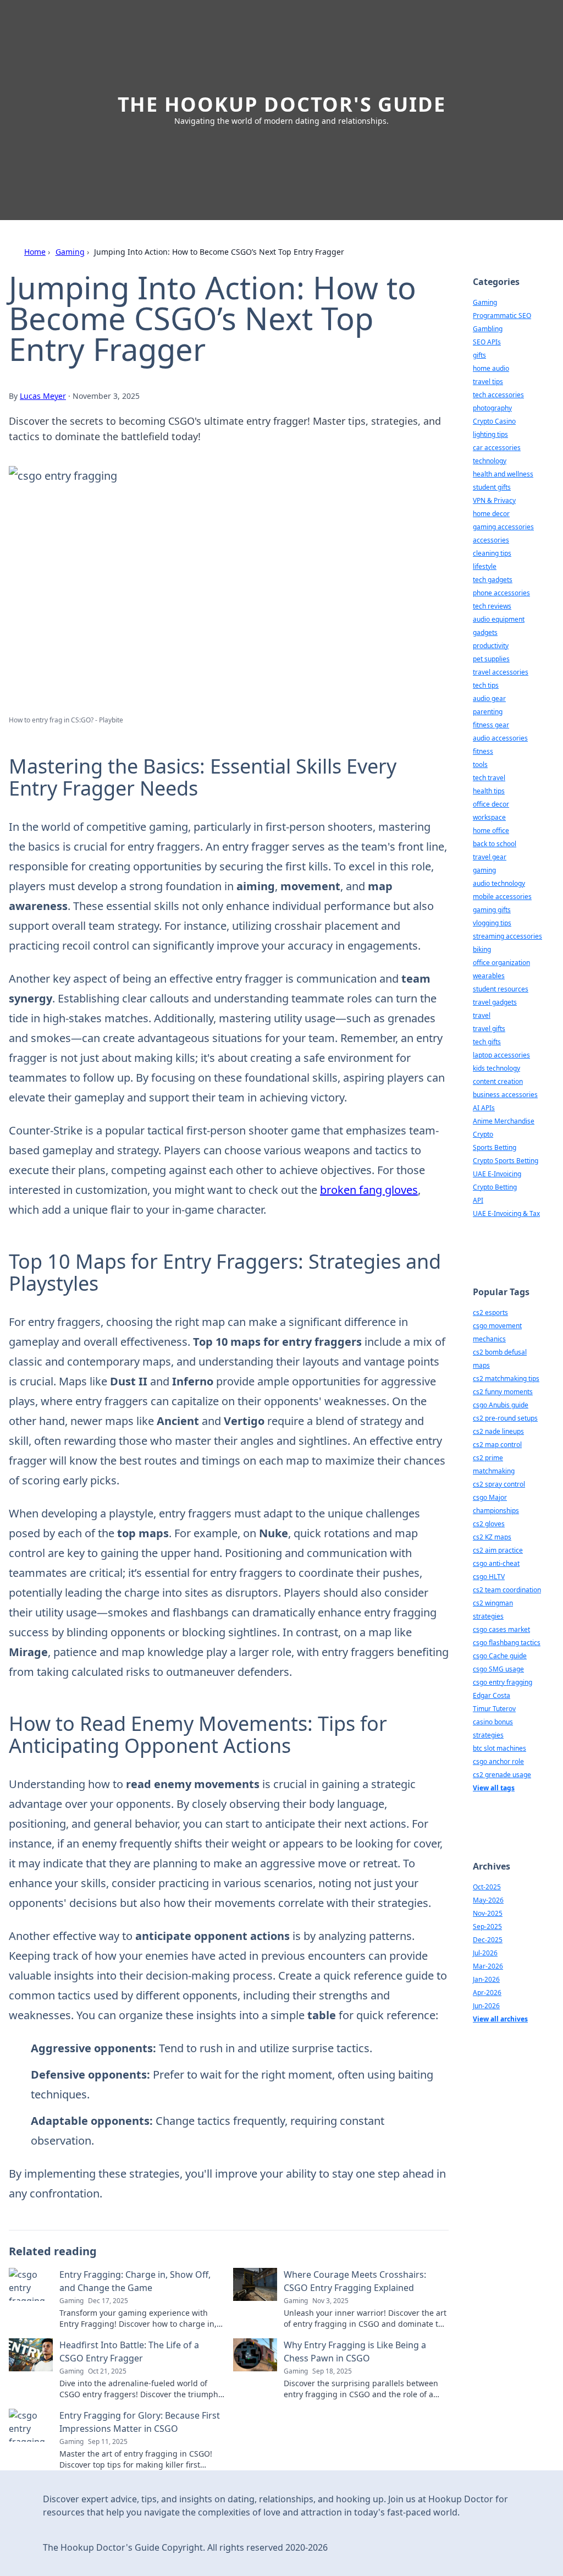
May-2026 (488, 1900)
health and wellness (503, 474)
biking (482, 949)
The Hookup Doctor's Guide (282, 104)
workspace (489, 817)
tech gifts (487, 1042)
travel (482, 1015)
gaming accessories (503, 527)
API (478, 1200)
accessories (491, 540)
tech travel (489, 778)
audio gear (489, 698)
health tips (489, 791)
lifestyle (485, 566)
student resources (501, 989)
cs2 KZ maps (492, 1537)
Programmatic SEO (502, 316)
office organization (501, 963)
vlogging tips (492, 923)
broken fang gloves (369, 1190)
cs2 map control (497, 1445)
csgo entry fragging (503, 1682)
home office (491, 831)
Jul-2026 (485, 1953)
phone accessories (501, 593)
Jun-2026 (486, 2006)
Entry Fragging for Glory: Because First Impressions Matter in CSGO (140, 2422)
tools (480, 764)
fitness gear (491, 725)
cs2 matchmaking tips (506, 1379)
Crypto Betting (495, 1187)
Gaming (70, 252)
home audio (491, 368)
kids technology (496, 1068)
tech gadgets (493, 580)
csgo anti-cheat (496, 1563)
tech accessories (498, 395)
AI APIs (484, 1108)
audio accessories (500, 738)
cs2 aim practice (498, 1550)
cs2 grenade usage (502, 1775)
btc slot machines (499, 1748)
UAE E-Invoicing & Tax (506, 1213)
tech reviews (492, 606)
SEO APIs (487, 342)
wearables (489, 976)
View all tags (494, 1788)
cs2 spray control (499, 1484)
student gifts (492, 487)
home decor (491, 514)
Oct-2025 (487, 1887)
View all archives (500, 2019)
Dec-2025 (488, 1940)
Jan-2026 (486, 1979)
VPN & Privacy (494, 500)
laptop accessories (501, 1055)
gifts (479, 355)
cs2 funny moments (503, 1392)
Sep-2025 (487, 1926)
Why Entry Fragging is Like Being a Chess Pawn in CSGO (355, 2352)
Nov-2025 (488, 1913)
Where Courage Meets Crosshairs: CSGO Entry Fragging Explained (355, 2281)
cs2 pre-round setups (505, 1418)
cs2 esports (490, 1312)
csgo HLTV (489, 1577)
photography (492, 408)
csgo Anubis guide (501, 1405)
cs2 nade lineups (498, 1431)
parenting (488, 712)
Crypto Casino (494, 421)
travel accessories (501, 672)
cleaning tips (492, 553)
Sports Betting (495, 1147)
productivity (491, 646)
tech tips (486, 685)
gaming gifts (492, 910)
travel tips (488, 382)
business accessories (505, 1095)
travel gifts (489, 1029)
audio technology (499, 883)
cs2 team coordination (507, 1590)
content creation (498, 1081)
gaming (484, 870)
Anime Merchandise (504, 1121)
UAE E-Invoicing (497, 1174)
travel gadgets (495, 1002)
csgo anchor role (498, 1761)
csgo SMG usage (498, 1669)
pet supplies (491, 659)
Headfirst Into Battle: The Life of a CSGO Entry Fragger (129, 2352)
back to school (495, 844)
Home (35, 252)
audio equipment (499, 619)
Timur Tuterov (494, 1709)
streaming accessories (507, 936)
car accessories (497, 448)
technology (490, 461)
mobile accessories (502, 897)
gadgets (485, 632)
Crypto (483, 1134)
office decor (491, 804)
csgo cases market (501, 1629)
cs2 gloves (489, 1524)
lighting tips (490, 434)
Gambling (488, 329)
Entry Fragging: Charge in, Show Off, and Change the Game (135, 2281)
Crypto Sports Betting (506, 1161)
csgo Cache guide (500, 1656)
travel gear (490, 857)
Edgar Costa (492, 1695)
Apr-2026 (487, 1993)
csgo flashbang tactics (507, 1643)
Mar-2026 (488, 1966)
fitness (483, 751)
